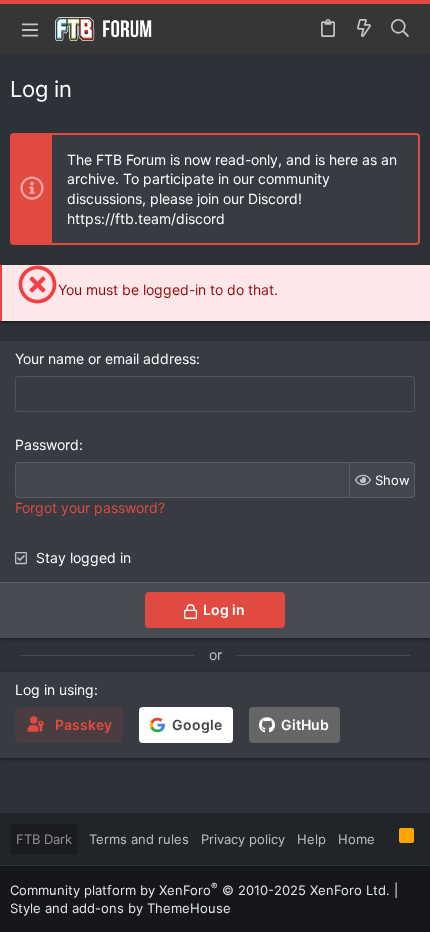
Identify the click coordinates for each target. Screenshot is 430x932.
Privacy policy (243, 839)
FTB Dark (44, 839)
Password (47, 444)
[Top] (387, 838)
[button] (30, 29)
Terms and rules (139, 839)
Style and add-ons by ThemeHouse (120, 908)
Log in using (54, 689)
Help (311, 839)
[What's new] (364, 29)
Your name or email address (105, 358)
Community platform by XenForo (200, 890)
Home (356, 839)
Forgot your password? (90, 507)
